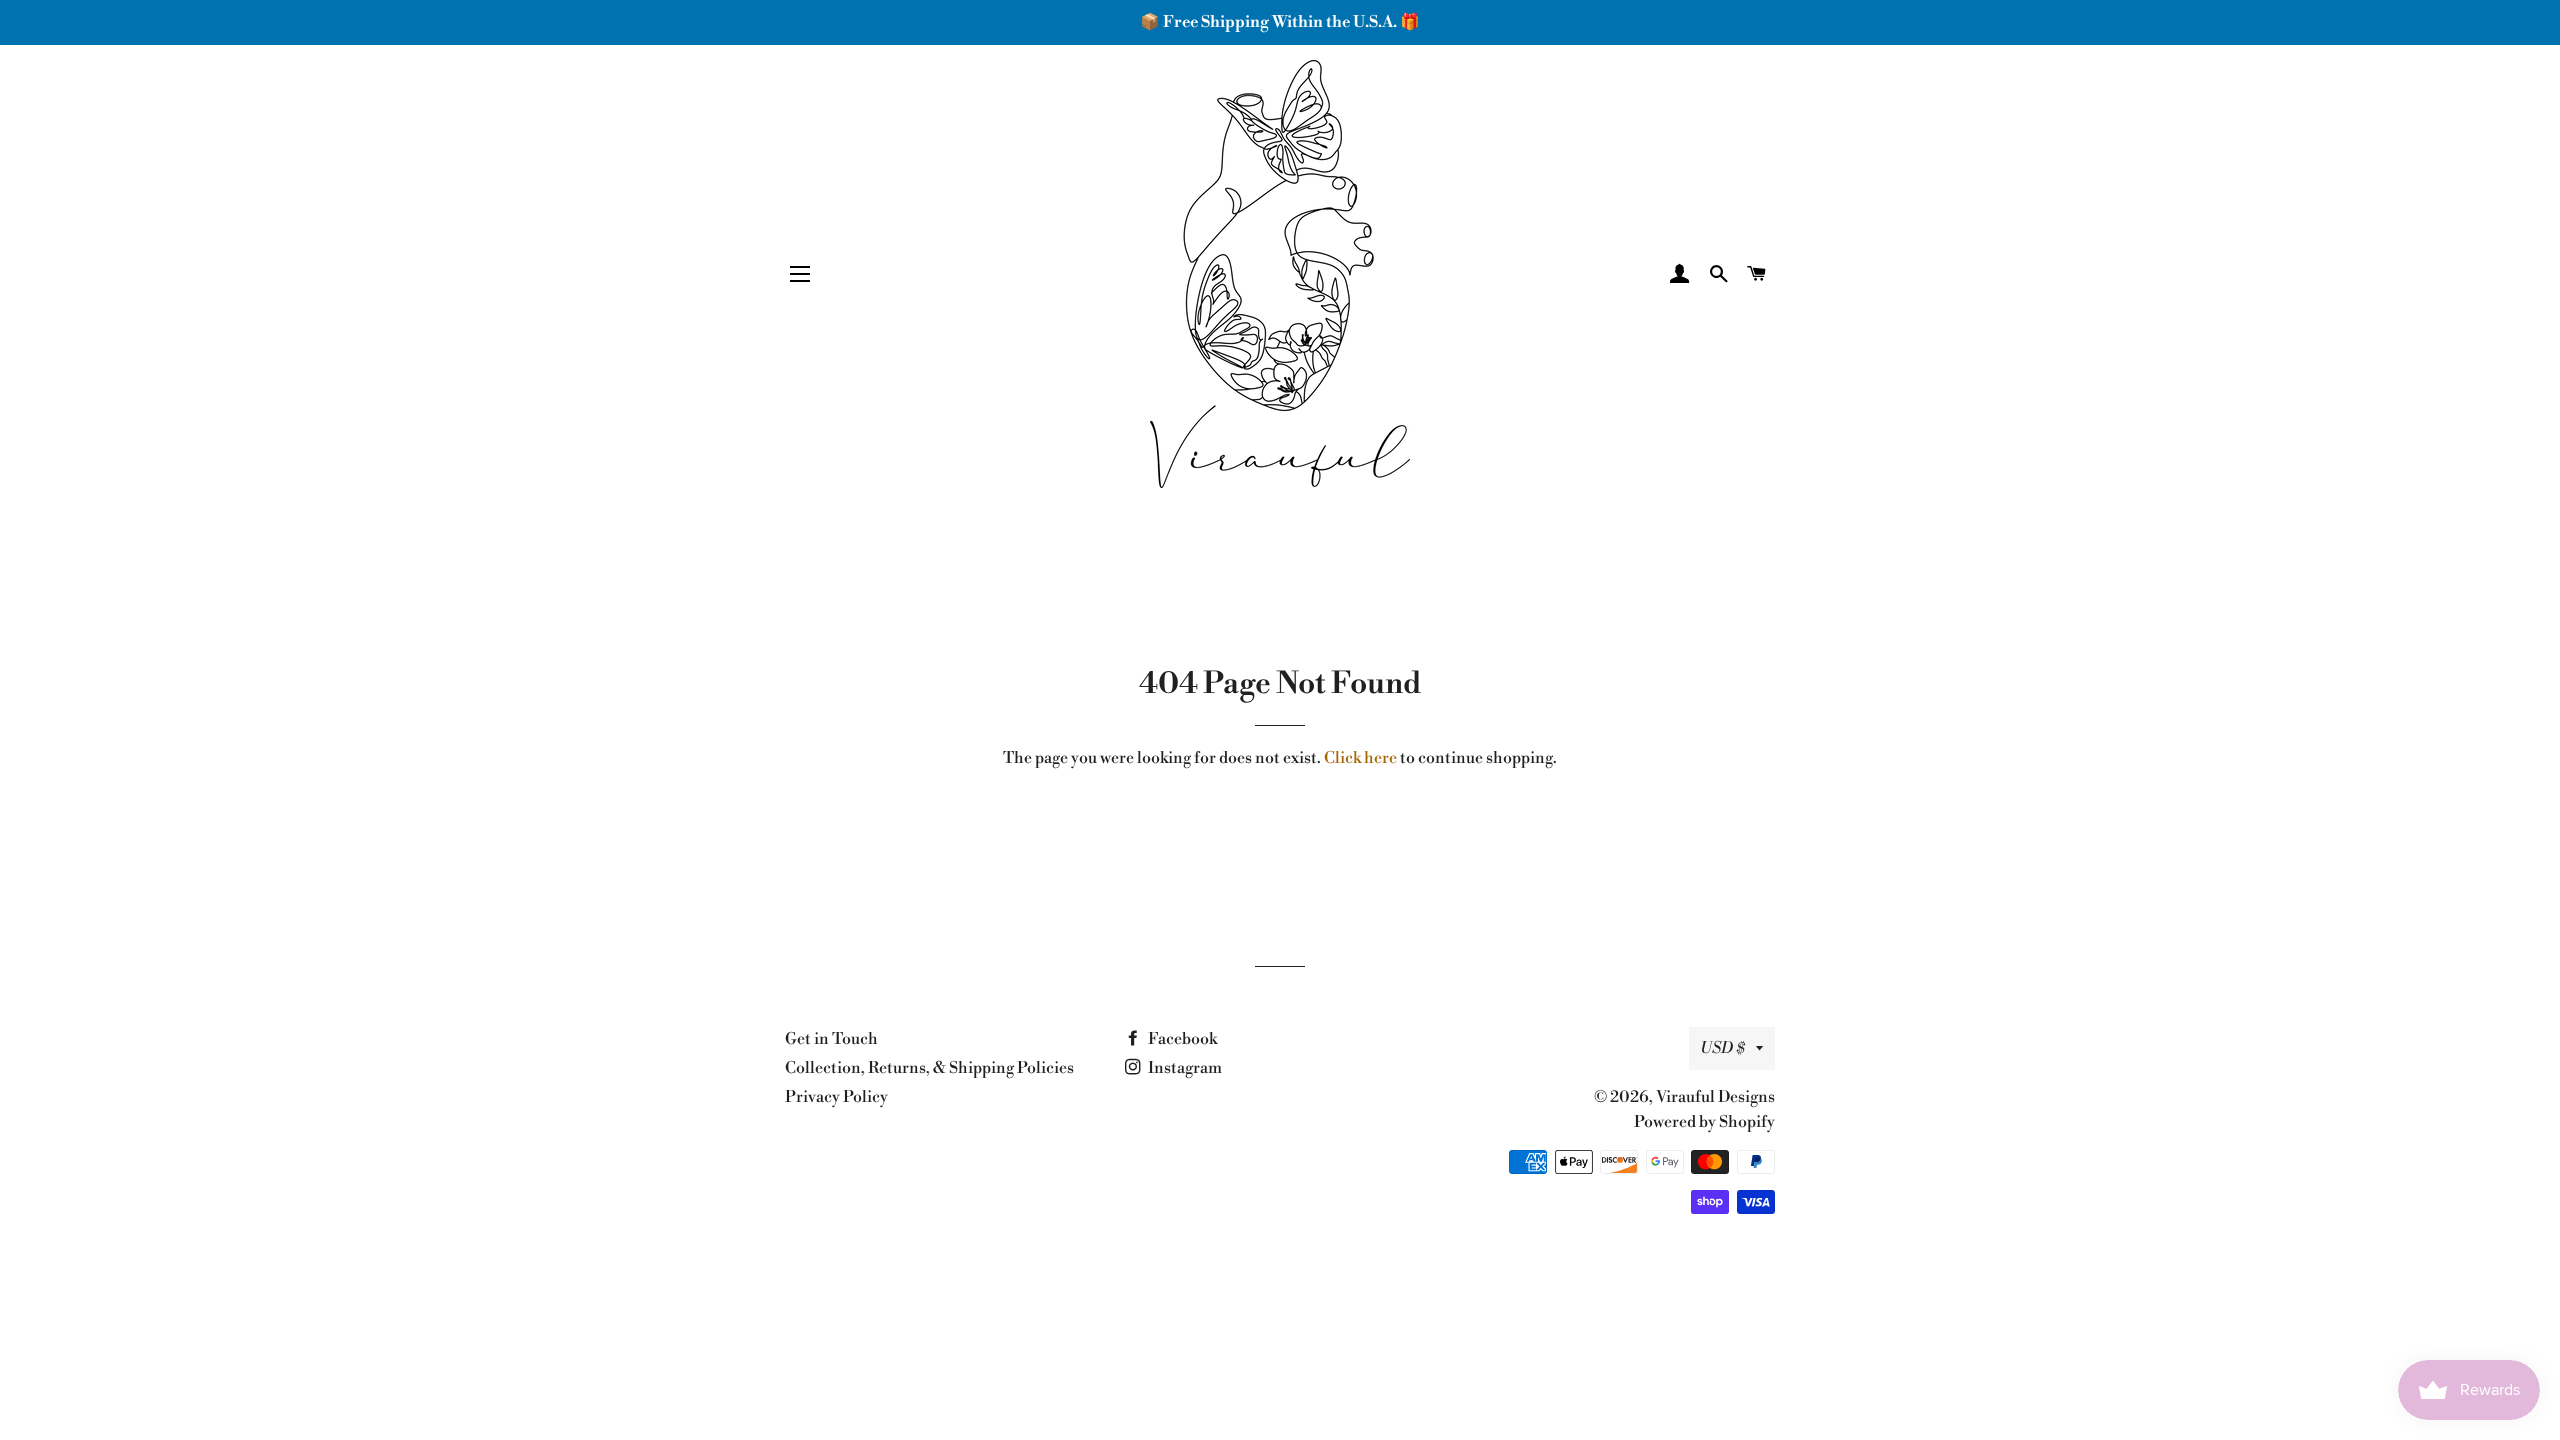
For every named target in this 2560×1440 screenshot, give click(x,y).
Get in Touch (831, 1039)
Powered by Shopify (1704, 1122)
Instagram (1183, 1068)
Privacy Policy (836, 1097)
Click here (1360, 758)
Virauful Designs (1715, 1097)
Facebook (1181, 1039)
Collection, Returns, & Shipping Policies (929, 1068)
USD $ (1723, 1048)
